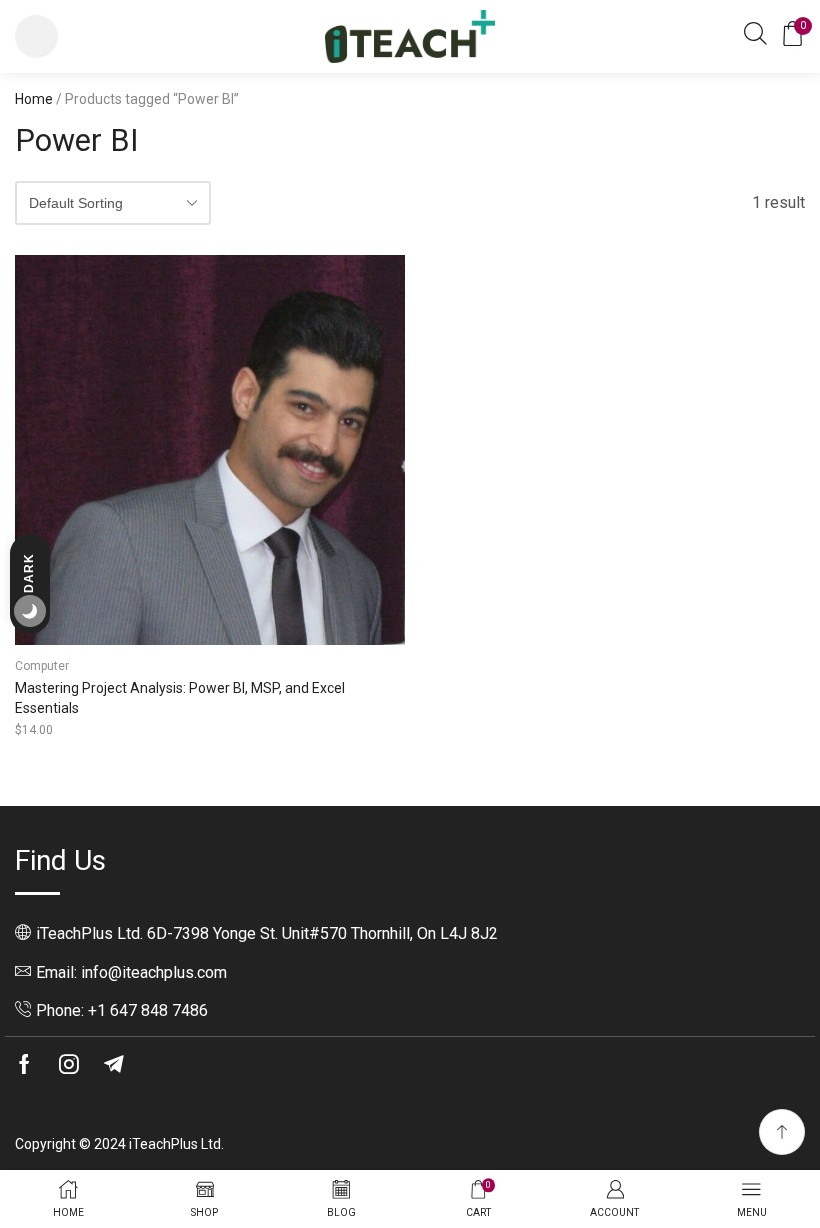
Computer (42, 666)
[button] (36, 36)
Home (34, 99)
